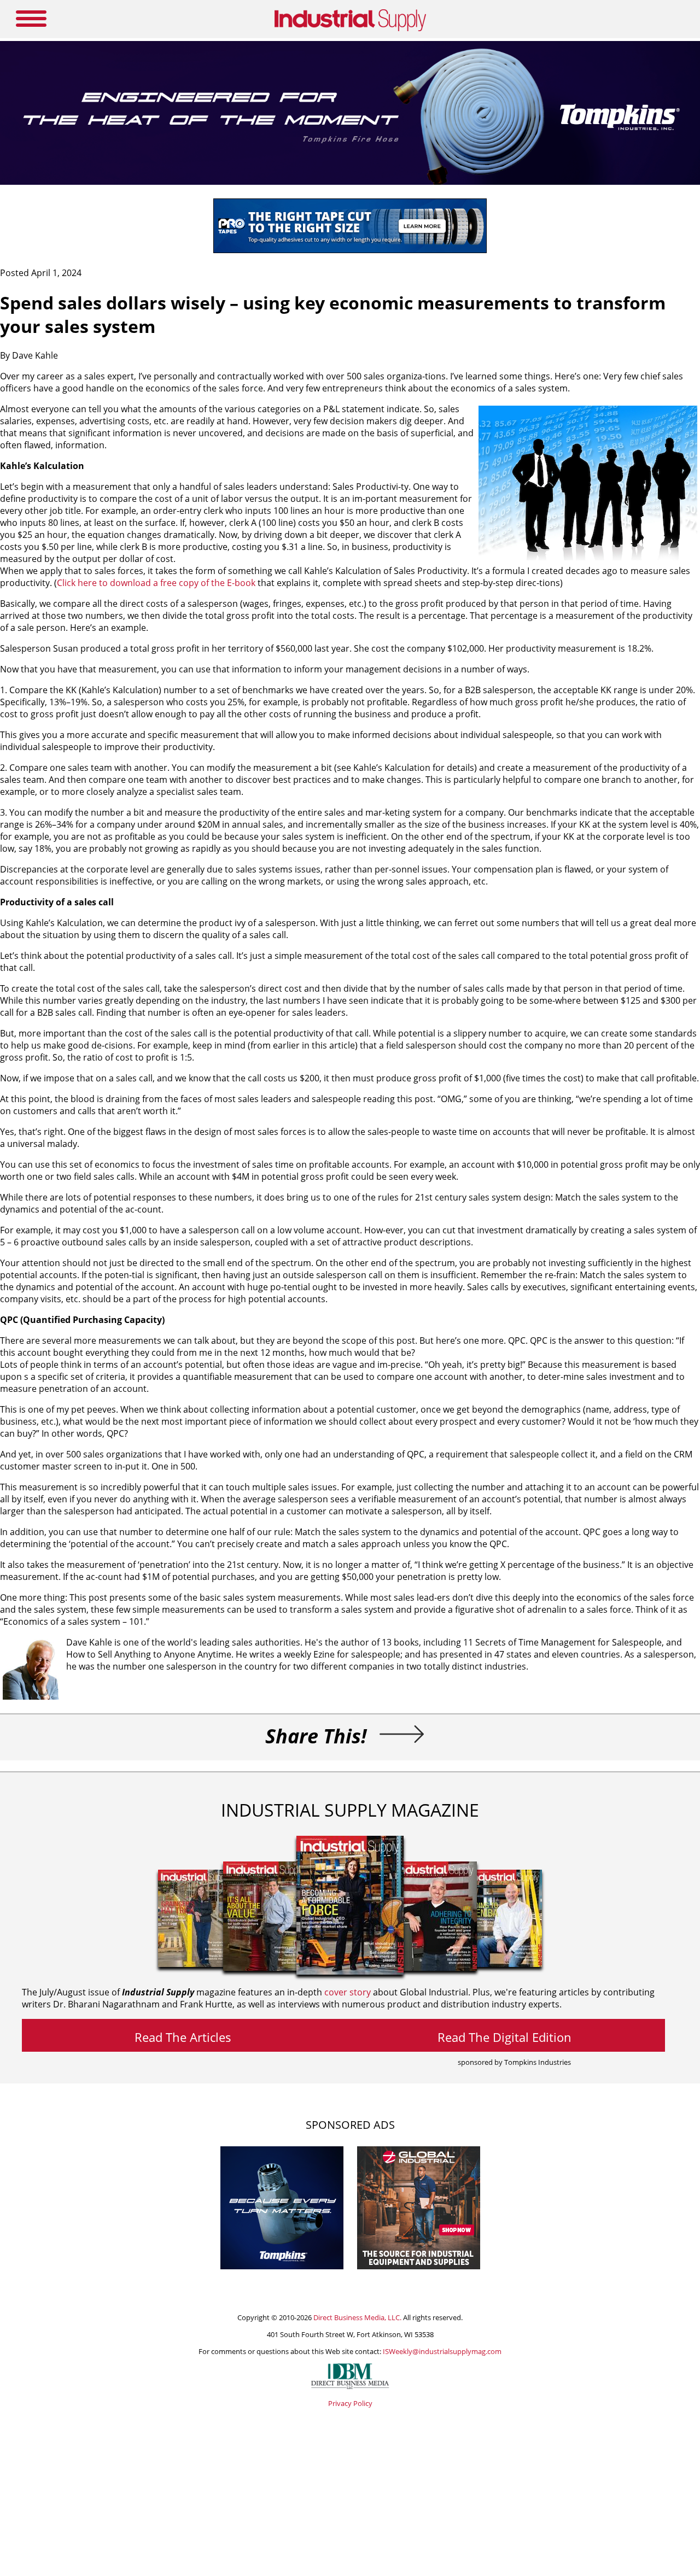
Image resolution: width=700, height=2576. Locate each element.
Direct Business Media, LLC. (357, 2317)
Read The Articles (183, 2037)
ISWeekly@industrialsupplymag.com (442, 2351)
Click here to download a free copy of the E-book (157, 583)
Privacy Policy (350, 2403)
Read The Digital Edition (504, 2037)
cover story (348, 1992)
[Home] (350, 29)
